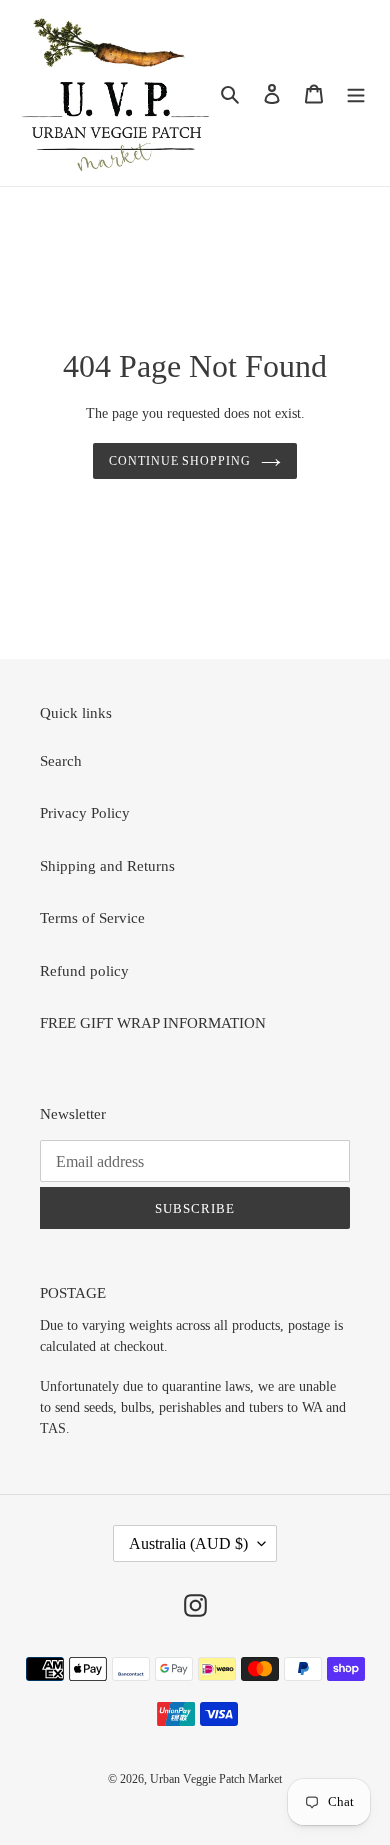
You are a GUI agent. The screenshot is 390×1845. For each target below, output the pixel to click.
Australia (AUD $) (188, 1543)
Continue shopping (180, 461)
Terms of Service (92, 918)
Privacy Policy (85, 813)
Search (61, 761)
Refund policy (84, 971)
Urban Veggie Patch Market (216, 1779)
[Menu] (356, 93)
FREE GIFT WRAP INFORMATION (153, 1023)
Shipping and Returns (107, 866)
